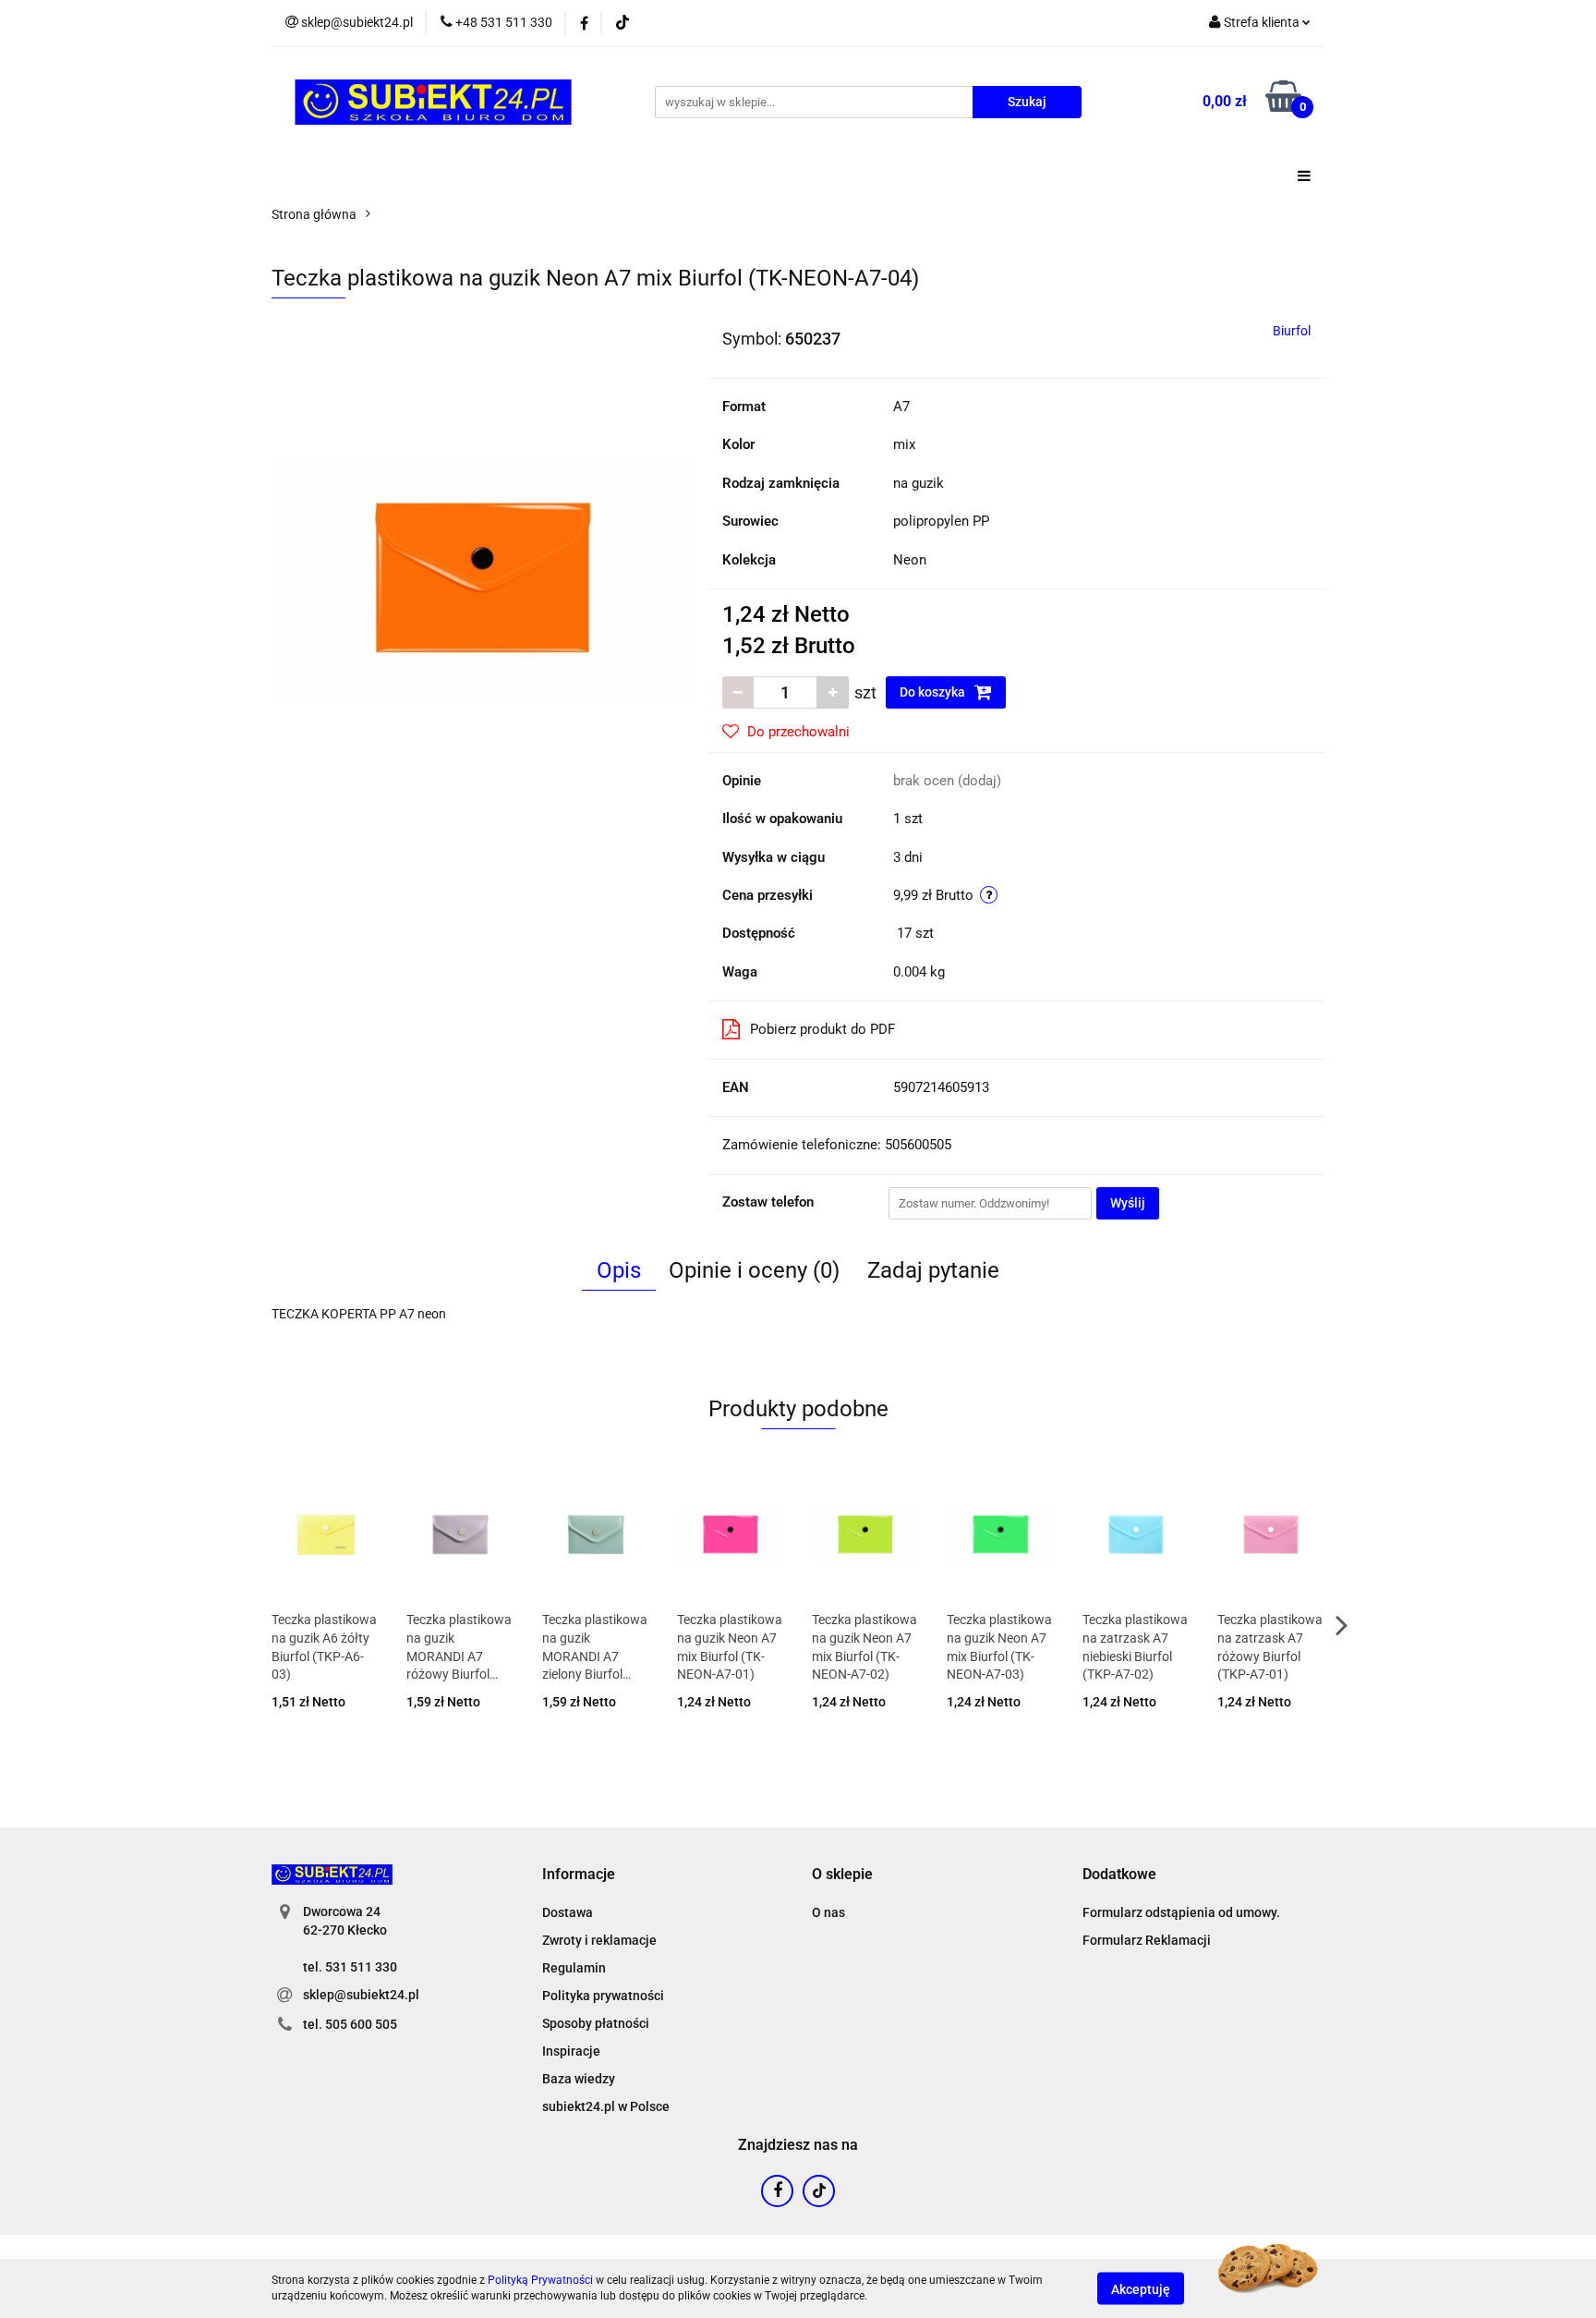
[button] (579, 1875)
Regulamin (574, 1968)
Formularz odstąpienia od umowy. (1181, 1912)
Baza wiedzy (579, 2079)
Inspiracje (571, 2051)
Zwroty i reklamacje (599, 1940)
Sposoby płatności (596, 2023)
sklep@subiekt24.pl (361, 1995)
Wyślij (1128, 1203)
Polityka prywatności (603, 1996)
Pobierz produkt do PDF (822, 1029)
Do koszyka (934, 692)
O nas (828, 1912)
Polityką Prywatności (540, 2280)
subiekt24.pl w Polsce (606, 2106)
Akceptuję (1141, 2288)
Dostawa (568, 1912)
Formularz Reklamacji (1147, 1940)
